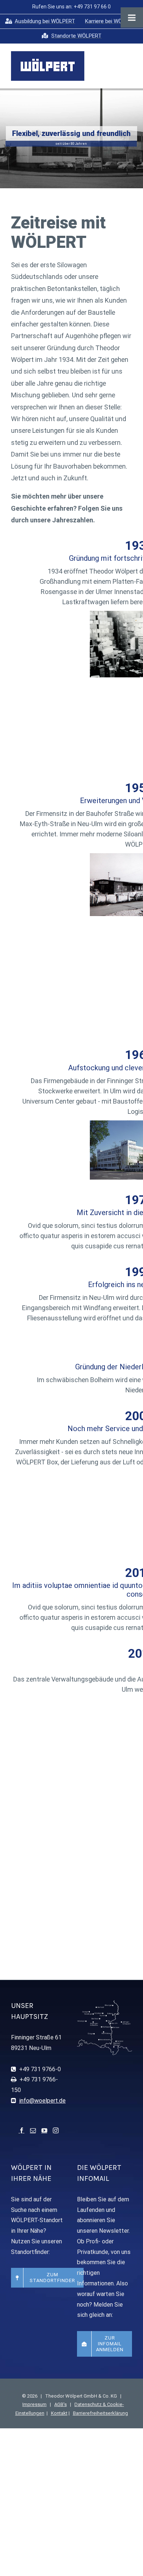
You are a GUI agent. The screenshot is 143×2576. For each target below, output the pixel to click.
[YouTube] (44, 2130)
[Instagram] (56, 2130)
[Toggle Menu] (132, 18)
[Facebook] (22, 2130)
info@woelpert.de (42, 2101)
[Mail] (33, 2130)
